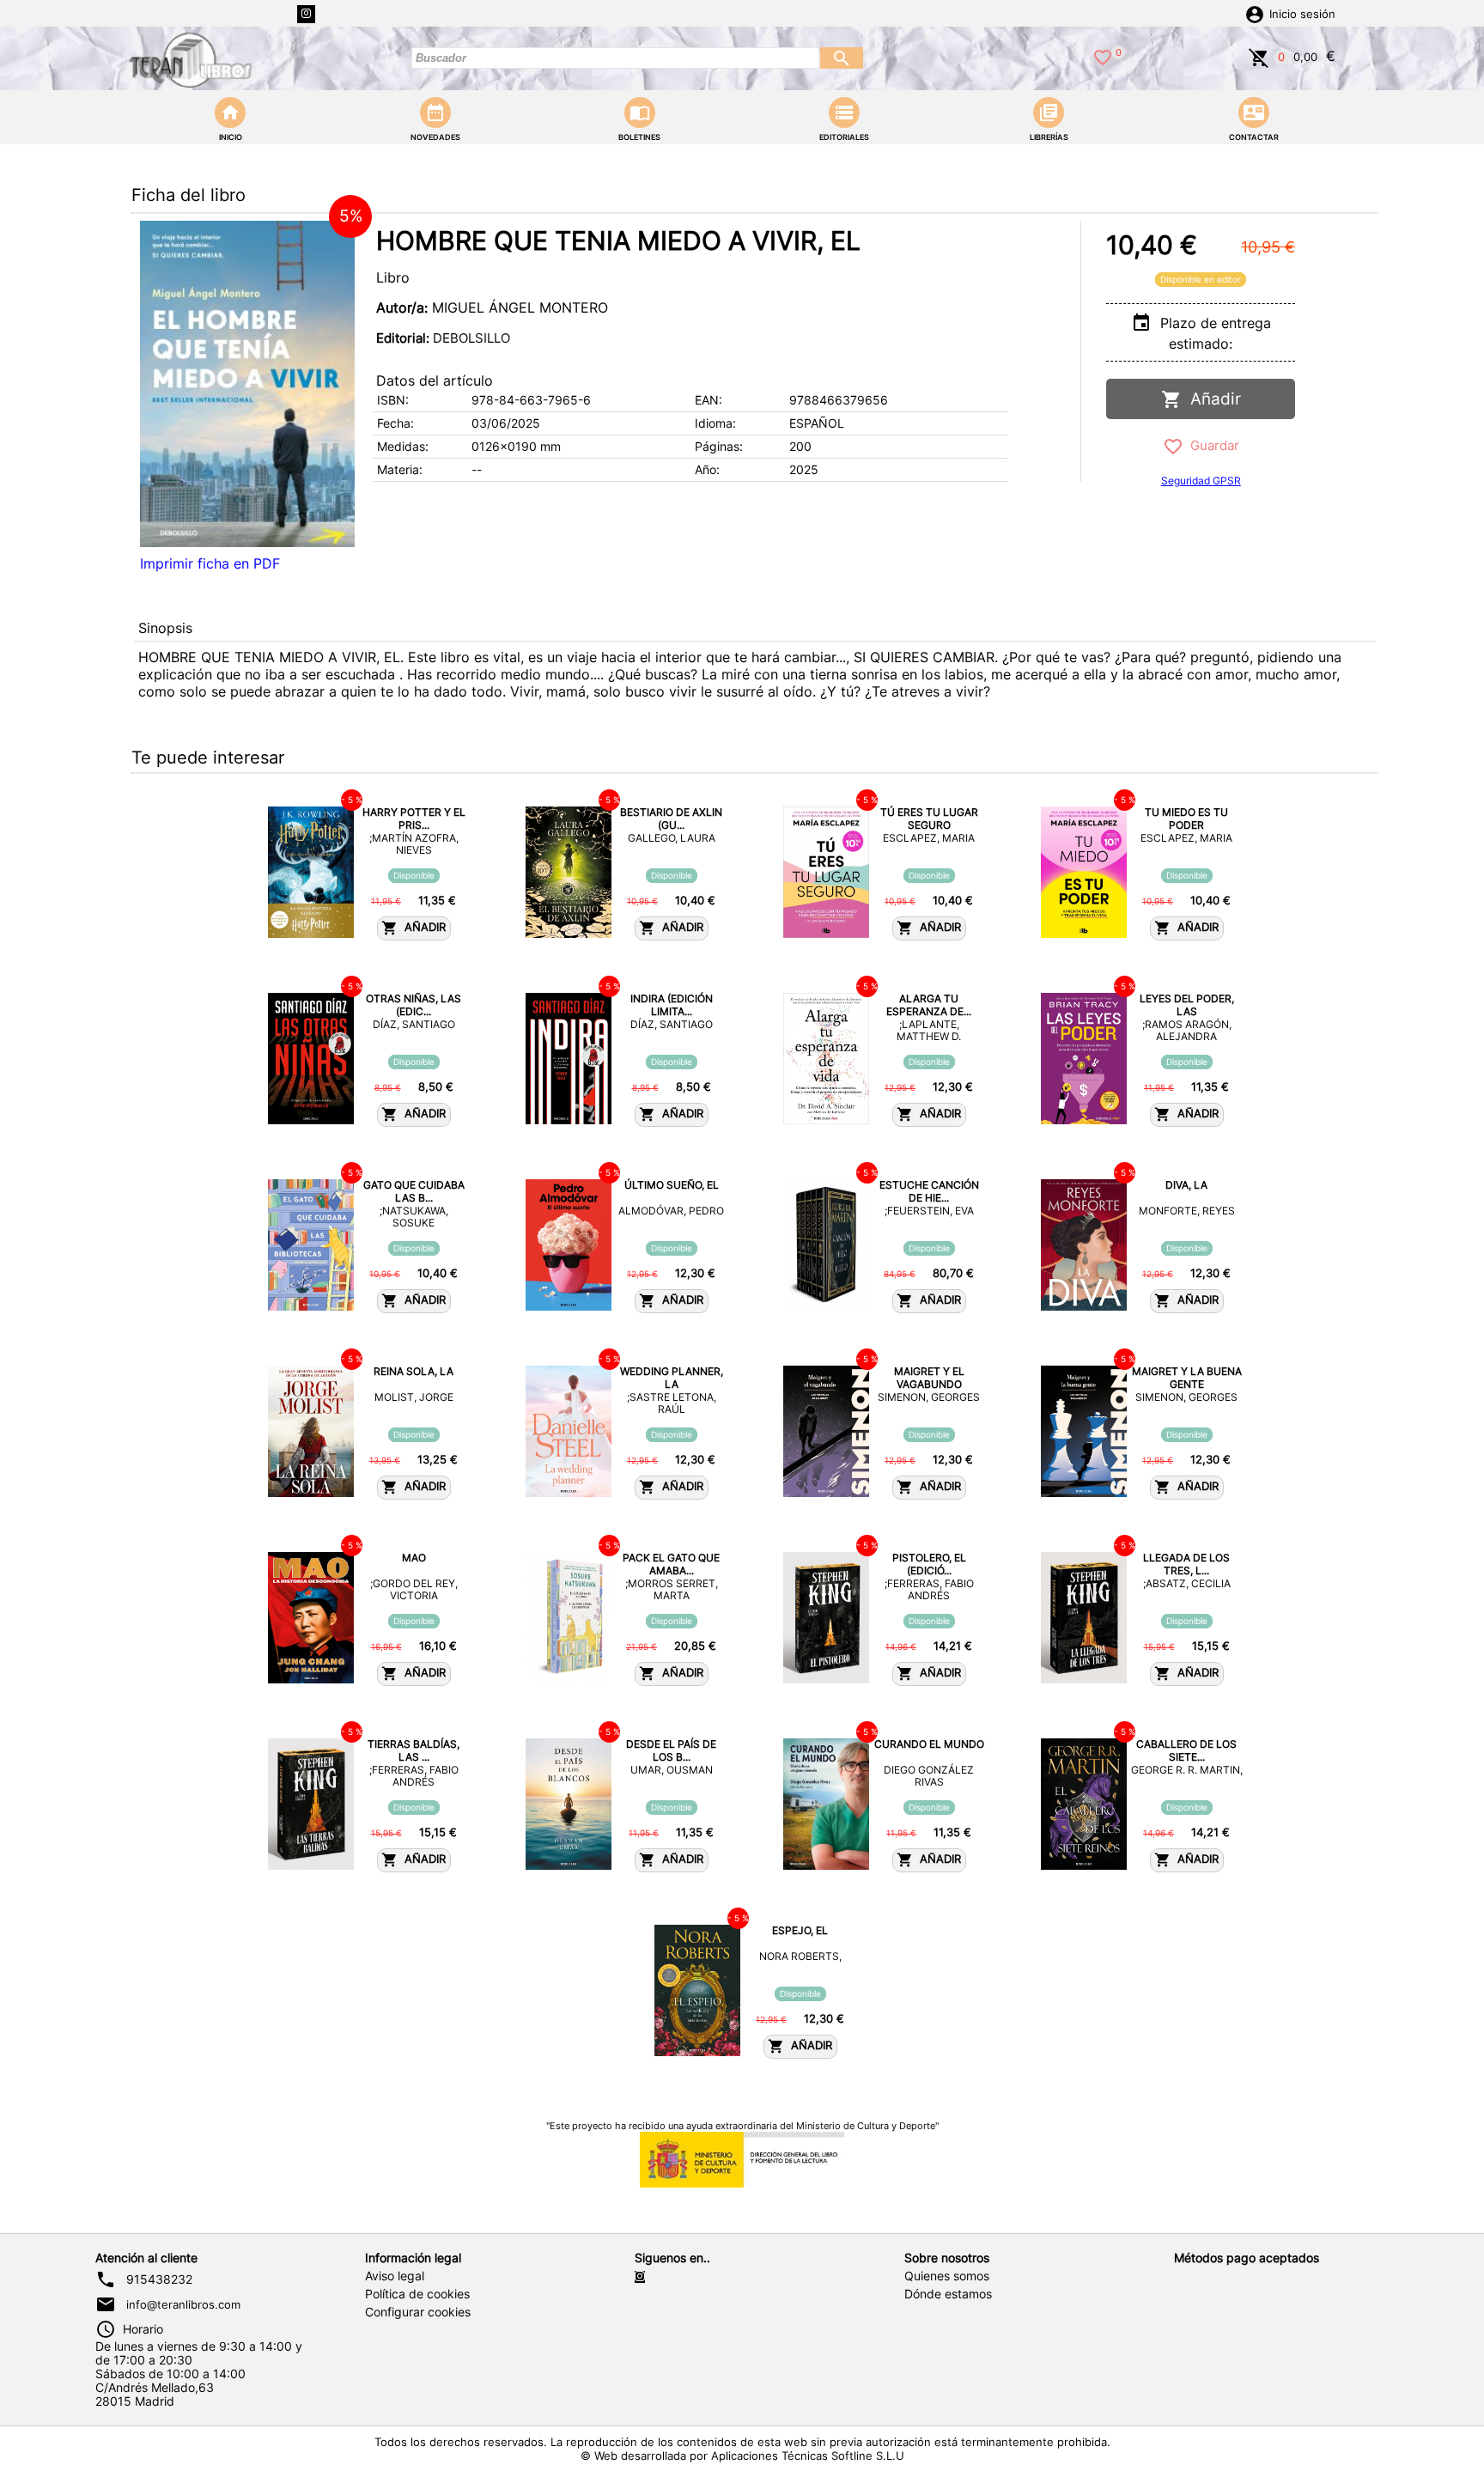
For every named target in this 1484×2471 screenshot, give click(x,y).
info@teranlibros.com (183, 2304)
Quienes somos (947, 2276)
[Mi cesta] (1259, 56)
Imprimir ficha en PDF (210, 563)
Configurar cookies (418, 2312)
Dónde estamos (948, 2294)
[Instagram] (306, 14)
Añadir (1211, 399)
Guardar (1211, 445)
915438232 (159, 2279)
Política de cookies (417, 2294)
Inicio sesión (1302, 14)
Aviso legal (395, 2276)
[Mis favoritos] (1103, 56)
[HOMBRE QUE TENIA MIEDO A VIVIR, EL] (247, 384)
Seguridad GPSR (1201, 481)
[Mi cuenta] (1255, 13)
